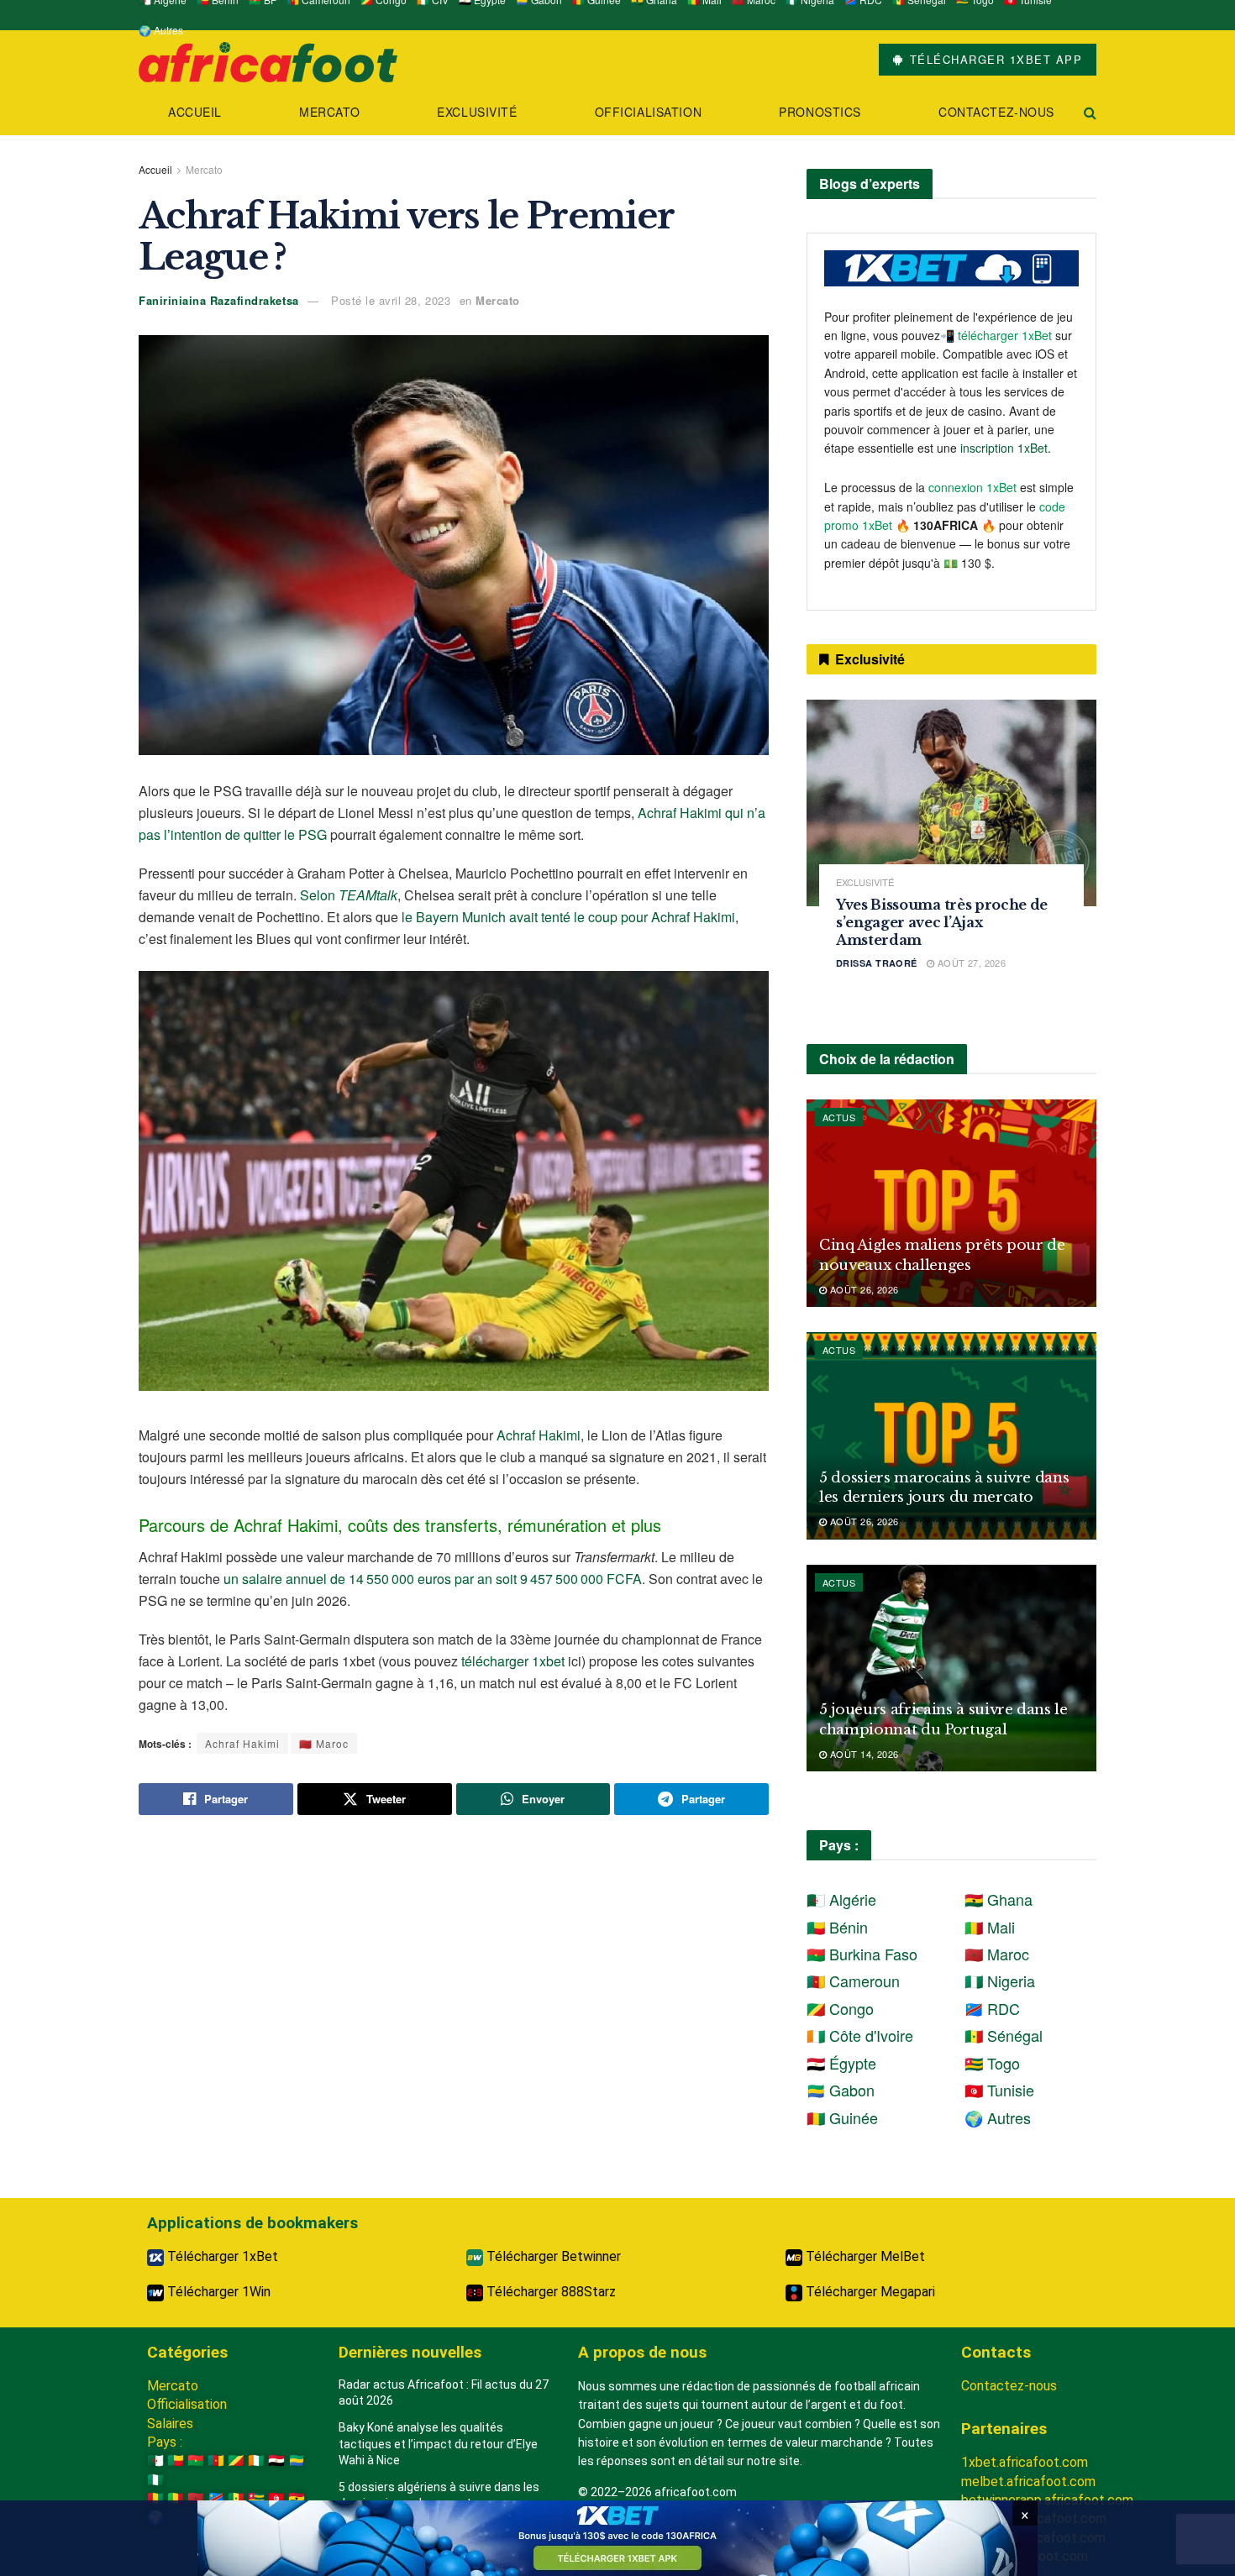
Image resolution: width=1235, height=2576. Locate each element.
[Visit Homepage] (268, 60)
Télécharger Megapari (869, 2292)
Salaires (170, 2424)
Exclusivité (477, 112)
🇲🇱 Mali (990, 1927)
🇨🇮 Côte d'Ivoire (860, 2035)
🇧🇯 (176, 2461)
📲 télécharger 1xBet (998, 335)
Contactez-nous (996, 112)
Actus (839, 1117)
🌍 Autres (161, 30)
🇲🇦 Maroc (324, 1743)
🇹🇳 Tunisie (999, 2090)
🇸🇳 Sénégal (1004, 2035)
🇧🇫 (196, 2461)
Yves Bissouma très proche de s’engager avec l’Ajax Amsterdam (942, 922)
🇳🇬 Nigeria (1000, 1981)
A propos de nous (642, 2352)
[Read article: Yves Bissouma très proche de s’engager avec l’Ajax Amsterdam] (951, 803)
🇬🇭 (297, 2498)
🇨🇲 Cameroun (853, 1981)
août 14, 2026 (862, 1754)
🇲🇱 (176, 2498)
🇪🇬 (276, 2461)
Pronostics (820, 112)
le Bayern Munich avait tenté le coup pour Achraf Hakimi (568, 917)
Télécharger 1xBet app (993, 59)
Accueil (195, 112)
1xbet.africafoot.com (1025, 2462)
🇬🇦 (297, 2461)
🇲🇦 (196, 2498)
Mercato (329, 112)
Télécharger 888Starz (549, 2292)
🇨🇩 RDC (992, 2008)
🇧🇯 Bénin (837, 1927)
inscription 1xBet (1004, 448)
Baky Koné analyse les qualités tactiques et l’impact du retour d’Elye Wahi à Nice (438, 2444)
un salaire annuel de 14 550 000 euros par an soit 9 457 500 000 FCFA (433, 1579)
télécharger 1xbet (513, 1661)
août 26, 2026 (862, 1289)
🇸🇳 (236, 2498)
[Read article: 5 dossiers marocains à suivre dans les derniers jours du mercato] (951, 1436)
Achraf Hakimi (539, 1435)
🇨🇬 (236, 2461)
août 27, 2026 (970, 963)
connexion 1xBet (972, 487)
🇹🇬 (256, 2498)
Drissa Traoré (877, 963)
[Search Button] (1090, 112)
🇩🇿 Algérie (841, 1899)
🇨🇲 (216, 2461)
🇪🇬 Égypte (841, 2063)
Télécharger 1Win (217, 2292)
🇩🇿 (155, 2461)
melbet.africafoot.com (1028, 2482)
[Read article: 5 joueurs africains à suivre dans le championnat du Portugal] (951, 1668)
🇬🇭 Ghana (999, 1899)
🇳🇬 (155, 2480)
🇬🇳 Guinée (842, 2117)
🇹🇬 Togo (992, 2063)
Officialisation (648, 112)
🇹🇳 (276, 2498)
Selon (349, 895)
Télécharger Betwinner (552, 2256)
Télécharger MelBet (864, 2256)
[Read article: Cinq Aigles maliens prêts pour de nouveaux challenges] (951, 1203)
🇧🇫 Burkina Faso (862, 1954)
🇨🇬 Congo (840, 2008)
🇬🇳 (155, 2498)
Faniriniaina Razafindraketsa (219, 300)
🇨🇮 (256, 2461)
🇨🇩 (216, 2498)
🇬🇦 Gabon (841, 2090)
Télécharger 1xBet (221, 2256)
